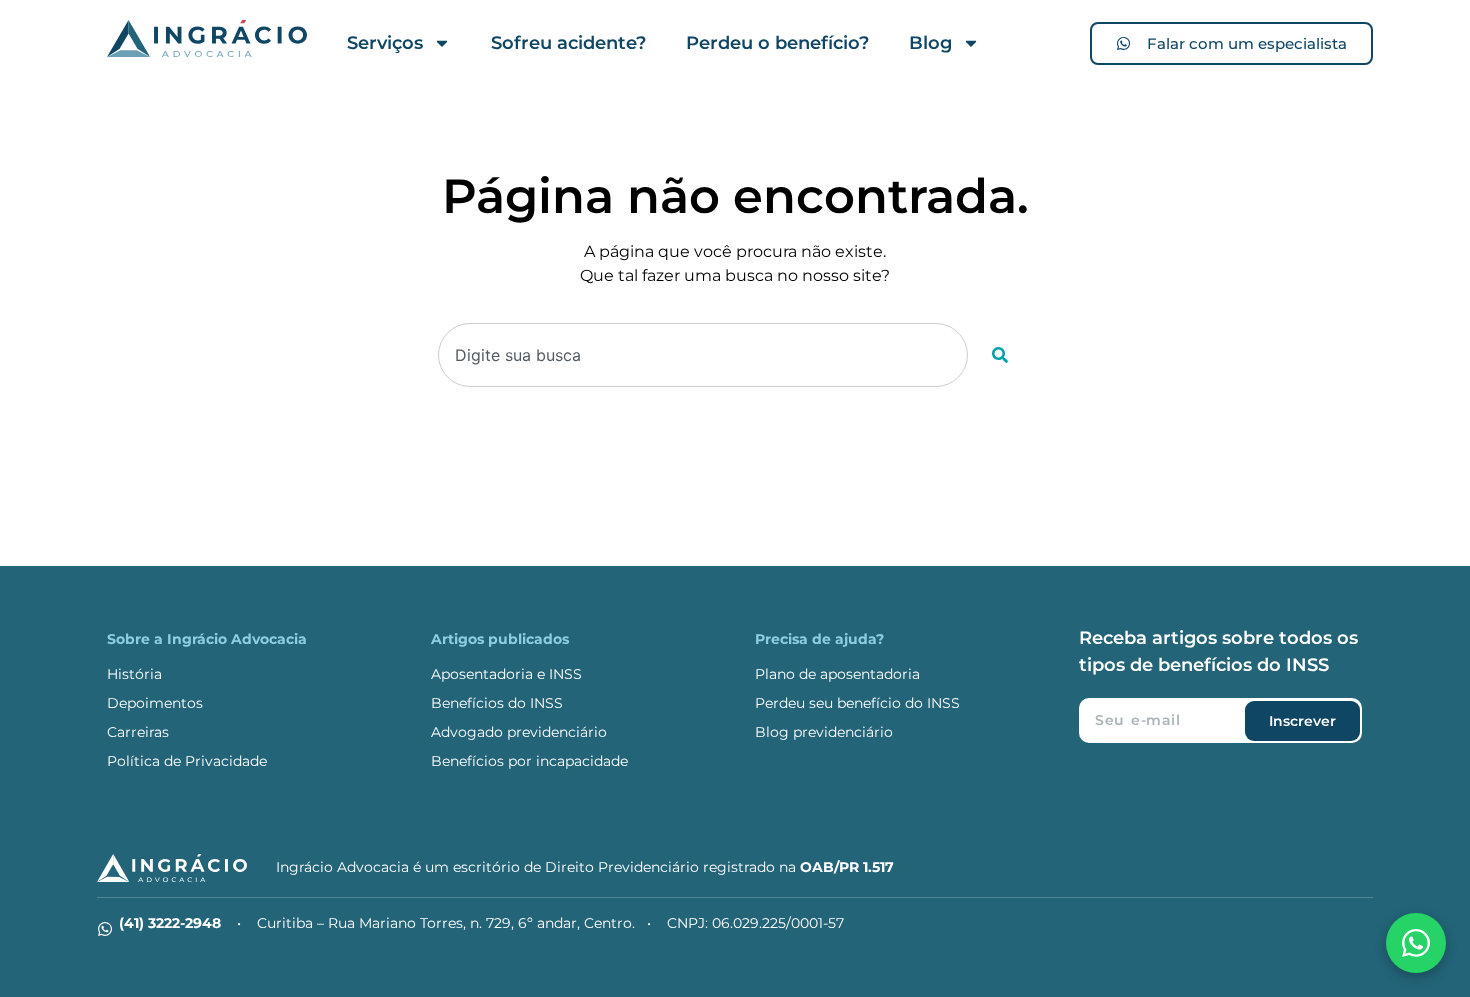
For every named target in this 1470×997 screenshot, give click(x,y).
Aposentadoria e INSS (506, 674)
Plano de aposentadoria (837, 674)
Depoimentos (155, 703)
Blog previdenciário (824, 732)
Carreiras (138, 732)
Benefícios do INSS (497, 703)
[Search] (1000, 355)
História (134, 674)
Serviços (385, 43)
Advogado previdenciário (519, 732)
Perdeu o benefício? (777, 43)
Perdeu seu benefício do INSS (857, 703)
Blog (930, 43)
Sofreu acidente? (568, 43)
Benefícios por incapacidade (529, 761)
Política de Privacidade (187, 761)
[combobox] (703, 355)
